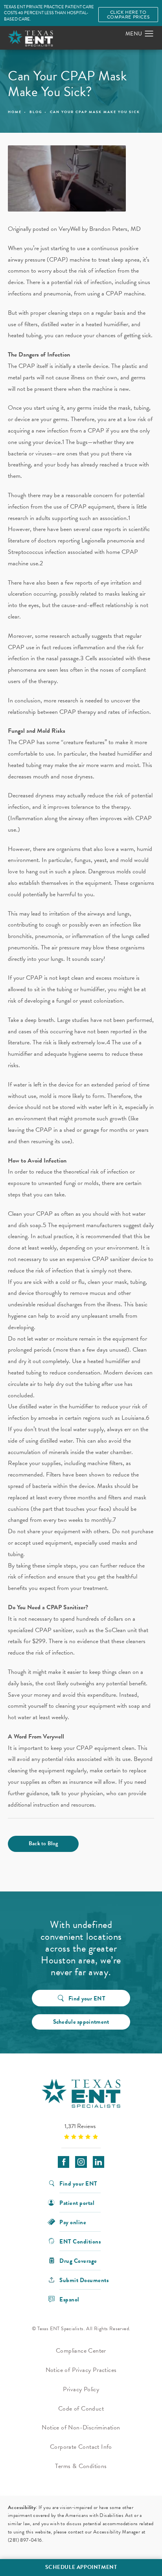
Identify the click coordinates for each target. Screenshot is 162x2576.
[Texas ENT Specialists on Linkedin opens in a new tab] (98, 2162)
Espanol (69, 2299)
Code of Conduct (81, 2409)
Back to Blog (43, 1843)
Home (15, 112)
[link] (81, 2131)
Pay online (73, 2222)
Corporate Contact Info (81, 2447)
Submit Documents (84, 2280)
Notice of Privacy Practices (81, 2370)
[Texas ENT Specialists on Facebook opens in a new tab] (64, 2162)
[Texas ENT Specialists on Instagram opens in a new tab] (81, 2162)
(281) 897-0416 (25, 2540)
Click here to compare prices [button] (128, 15)
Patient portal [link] (77, 2202)
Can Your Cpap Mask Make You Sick (95, 112)
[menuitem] (64, 2162)
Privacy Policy (81, 2389)
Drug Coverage (78, 2260)
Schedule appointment (81, 2022)
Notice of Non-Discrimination (81, 2427)
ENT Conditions (80, 2241)
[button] (149, 34)
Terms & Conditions (81, 2466)
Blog (36, 112)
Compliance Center (81, 2351)
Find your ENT (87, 1998)
